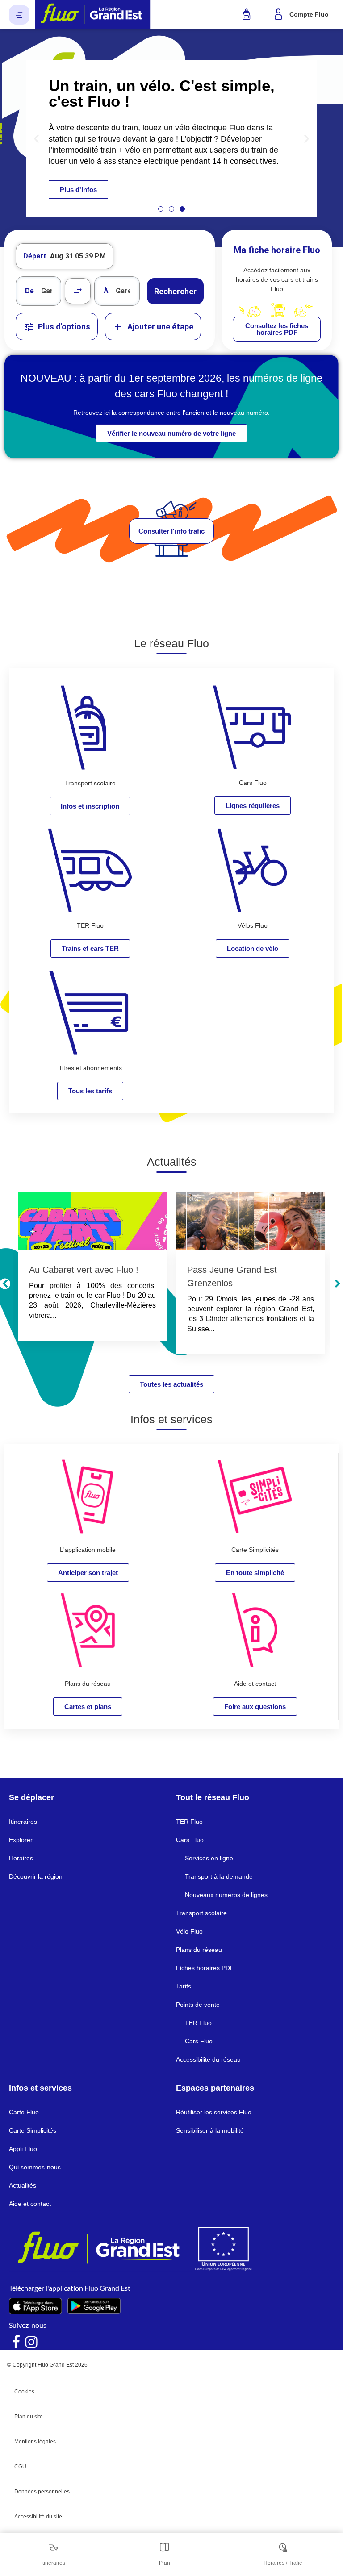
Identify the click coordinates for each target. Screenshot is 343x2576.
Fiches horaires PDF (205, 1968)
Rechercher (175, 291)
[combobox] (38, 291)
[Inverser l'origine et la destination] (78, 291)
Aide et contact (30, 2204)
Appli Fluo (23, 2149)
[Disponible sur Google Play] (94, 2306)
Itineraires (23, 1822)
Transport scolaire (201, 1913)
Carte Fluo (24, 2112)
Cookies (24, 2392)
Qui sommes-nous (35, 2167)
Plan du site (29, 2417)
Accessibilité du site (38, 2517)
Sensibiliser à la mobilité (210, 2130)
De (29, 291)
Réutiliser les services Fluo (214, 2112)
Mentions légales (35, 2442)
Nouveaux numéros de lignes (226, 1895)
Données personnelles (42, 2492)
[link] (277, 329)
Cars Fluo (190, 1840)
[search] (51, 291)
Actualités (23, 2185)
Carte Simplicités (33, 2130)
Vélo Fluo (189, 1931)
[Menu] (19, 15)
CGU (20, 2467)
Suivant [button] (337, 1284)
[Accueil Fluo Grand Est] (93, 15)
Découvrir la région (36, 1876)
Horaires (21, 1858)
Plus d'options (64, 327)
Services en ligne (209, 1858)
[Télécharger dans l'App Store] (36, 2306)
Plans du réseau (199, 1950)
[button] (36, 138)
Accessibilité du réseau (208, 2059)
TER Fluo (189, 1822)
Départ (35, 256)
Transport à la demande (219, 1876)
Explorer (21, 1840)
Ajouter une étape (160, 327)
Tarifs (184, 1986)
